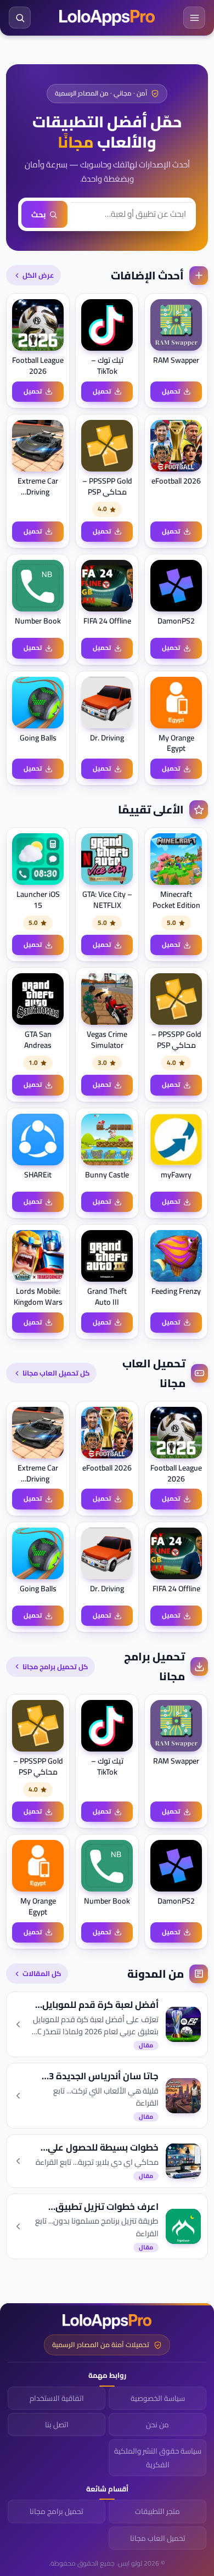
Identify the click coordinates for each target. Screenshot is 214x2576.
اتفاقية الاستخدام (57, 2398)
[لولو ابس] (107, 18)
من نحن (157, 2425)
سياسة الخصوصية (158, 2398)
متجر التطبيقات (157, 2511)
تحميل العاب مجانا (158, 2538)
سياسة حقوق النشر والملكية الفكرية (158, 2457)
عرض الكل (38, 275)
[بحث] (20, 18)
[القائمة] (194, 18)
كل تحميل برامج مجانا (55, 1666)
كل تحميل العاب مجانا (56, 1373)
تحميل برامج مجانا (57, 2511)
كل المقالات (42, 1973)
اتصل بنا (57, 2425)
